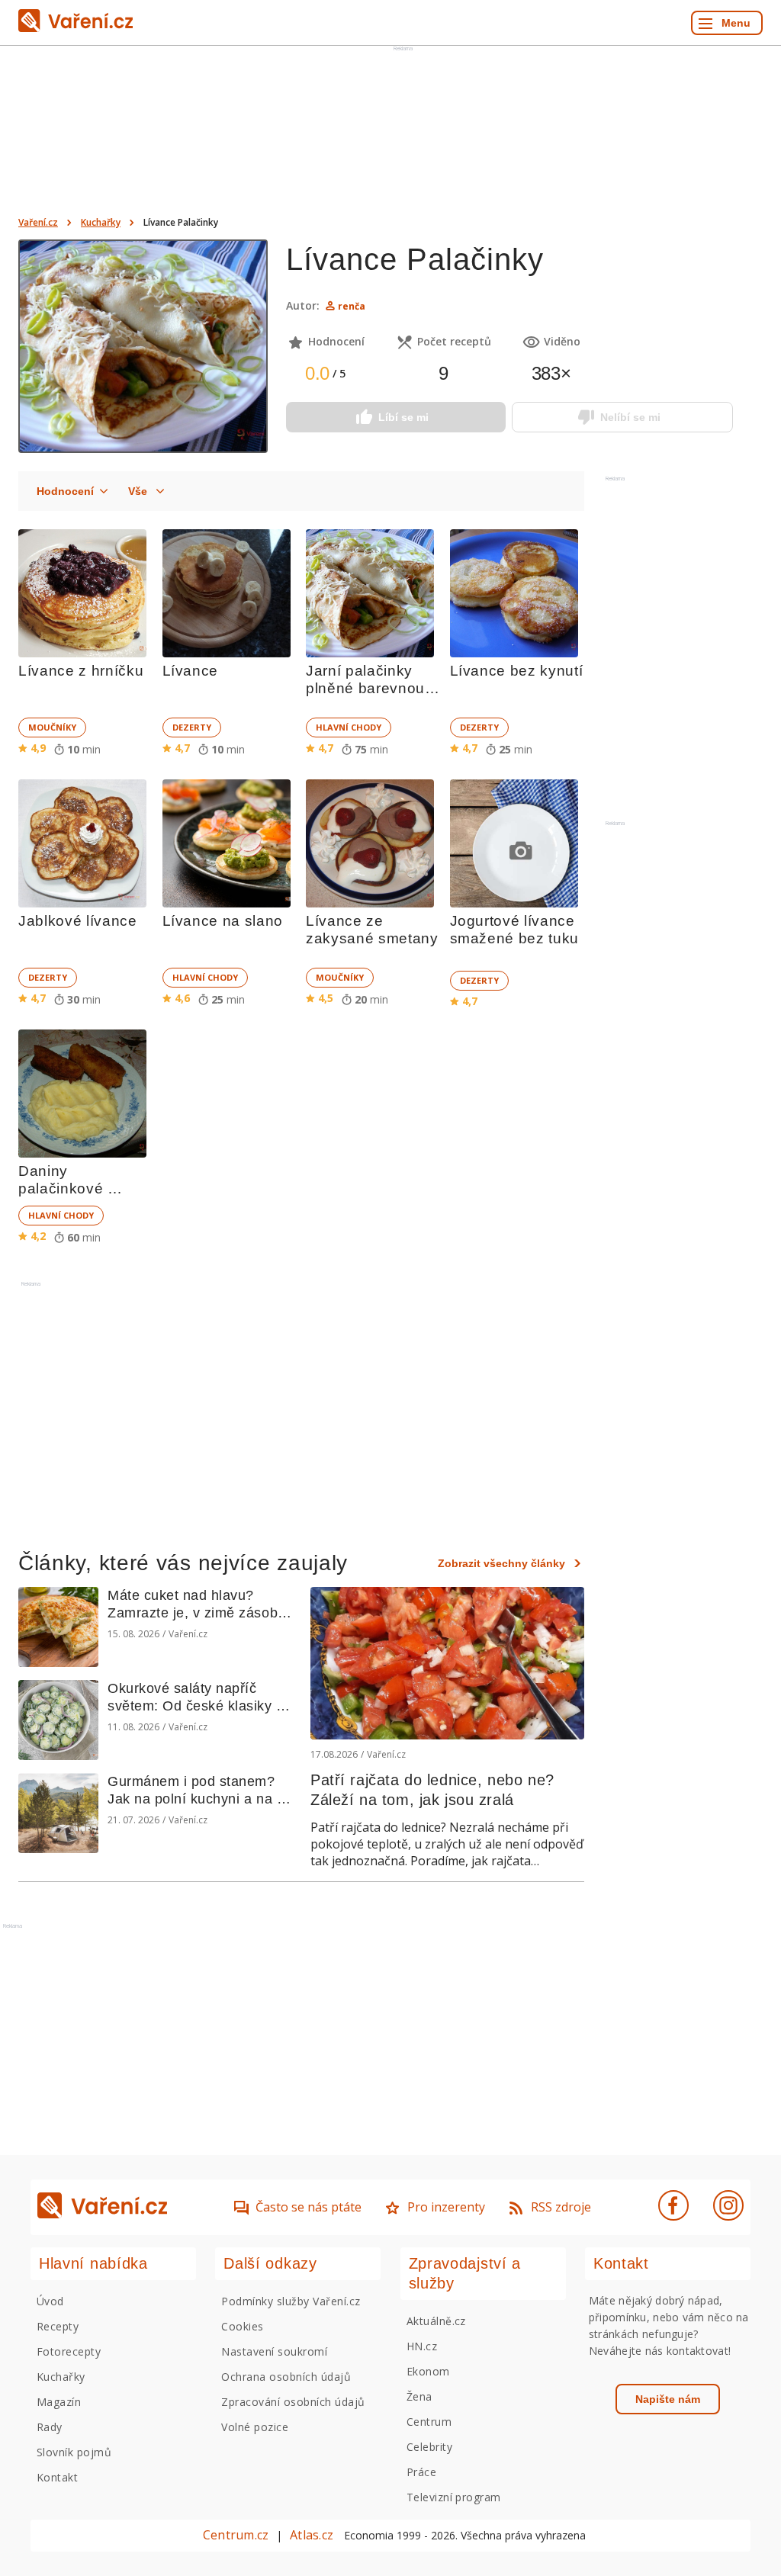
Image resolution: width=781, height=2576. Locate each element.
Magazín (59, 2402)
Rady (50, 2427)
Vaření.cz (38, 222)
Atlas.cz (312, 2535)
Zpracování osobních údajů (293, 2402)
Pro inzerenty (446, 2207)
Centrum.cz (236, 2535)
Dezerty (192, 727)
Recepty (58, 2326)
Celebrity (429, 2447)
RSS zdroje (561, 2207)
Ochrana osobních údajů (286, 2377)
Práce (421, 2472)
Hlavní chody (349, 727)
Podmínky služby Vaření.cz (291, 2301)
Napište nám (668, 2399)
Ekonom (428, 2371)
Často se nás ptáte (309, 2207)
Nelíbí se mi (630, 417)
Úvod (50, 2301)
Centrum (429, 2422)
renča (352, 306)
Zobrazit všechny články (501, 1563)
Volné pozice (255, 2427)
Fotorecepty (69, 2351)
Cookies (242, 2326)
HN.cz (422, 2346)
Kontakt (57, 2477)
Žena (419, 2396)
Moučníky (52, 727)
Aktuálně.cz (436, 2321)
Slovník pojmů (74, 2452)
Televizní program (454, 2497)
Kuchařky (101, 222)
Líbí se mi (403, 417)
